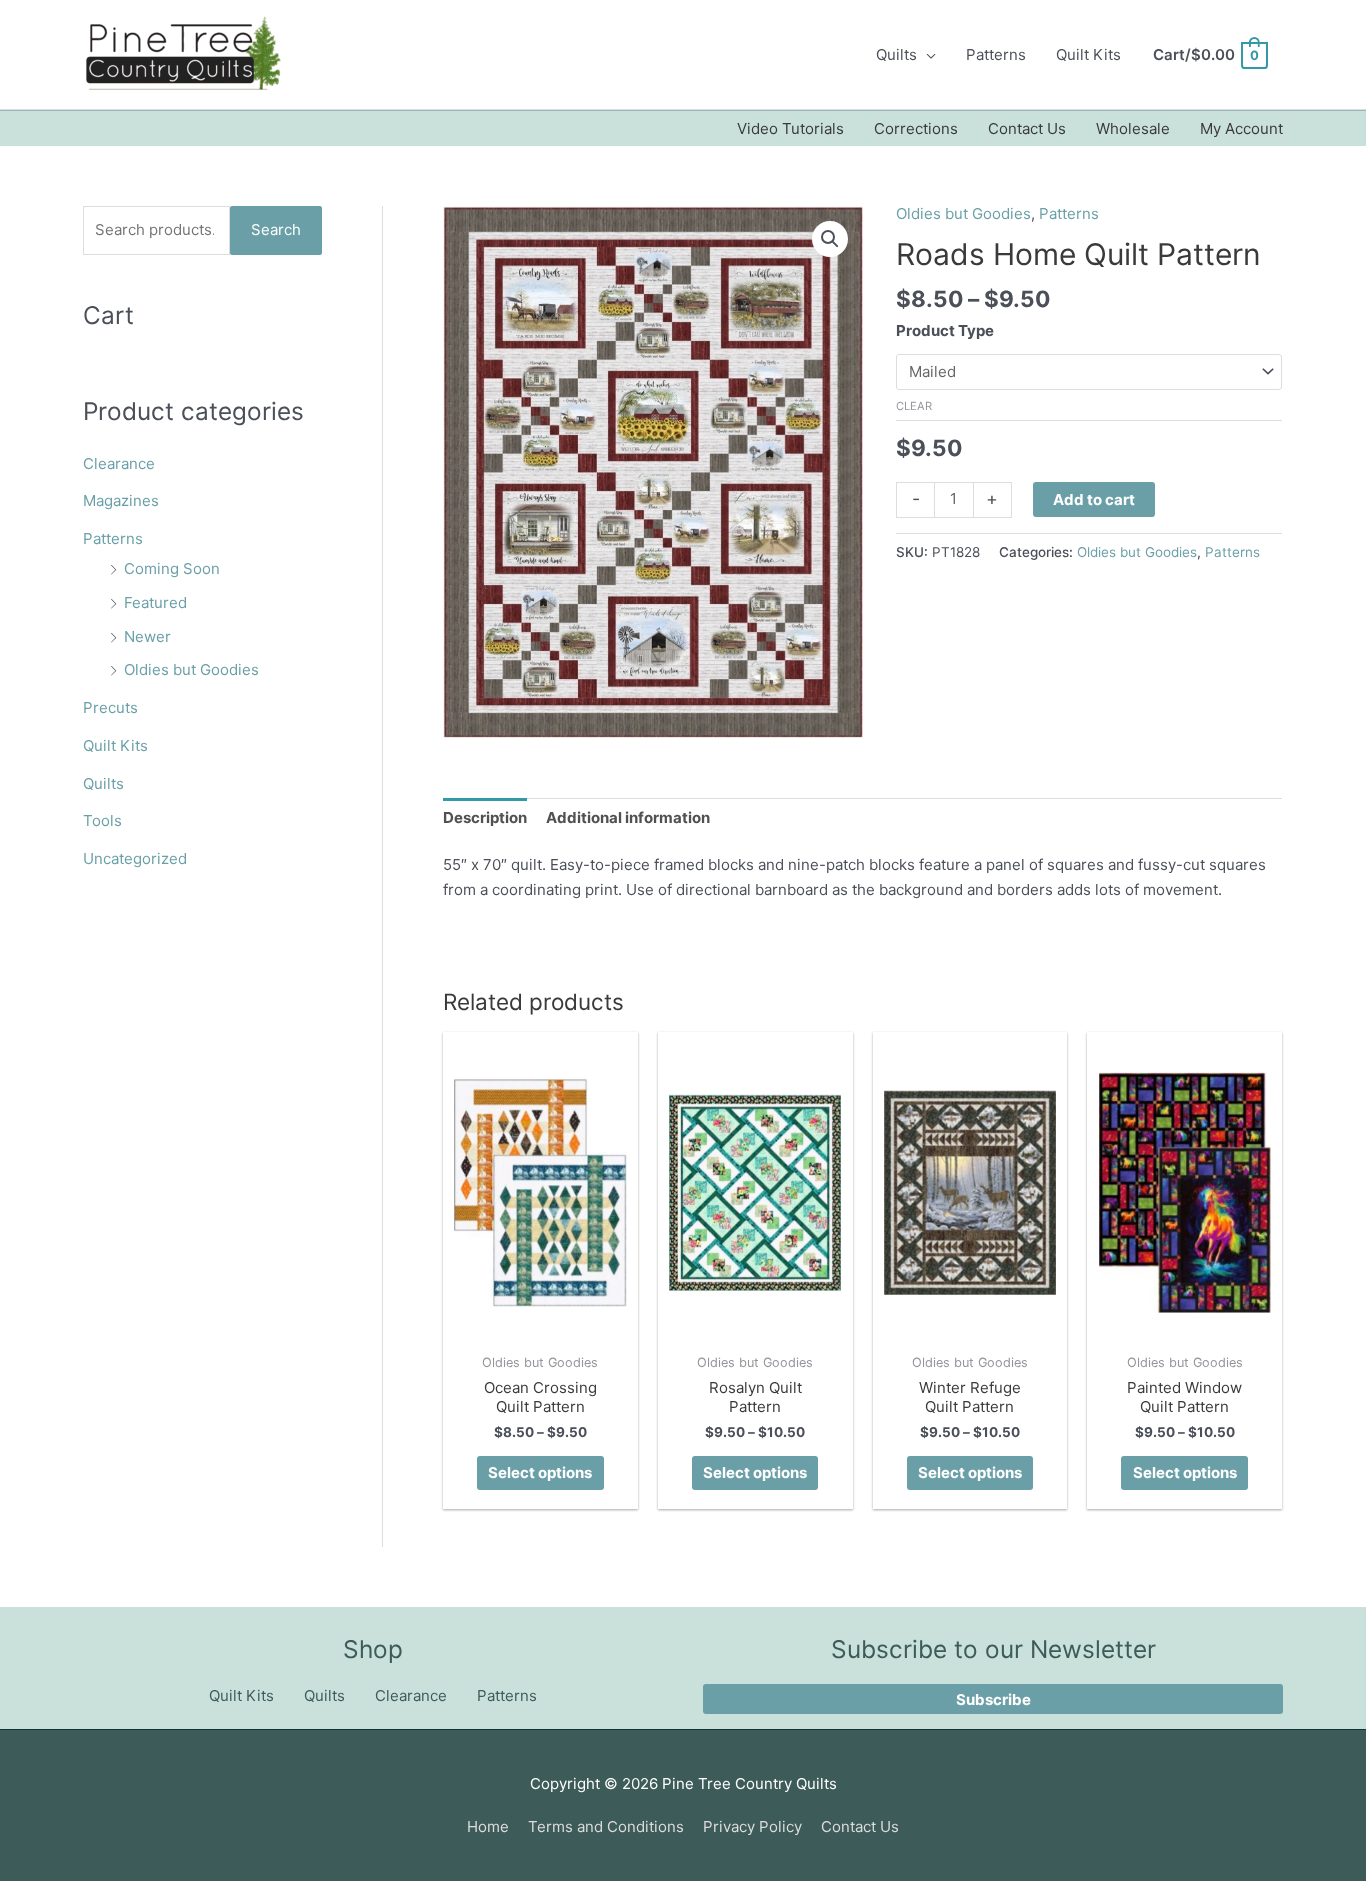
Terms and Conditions (606, 1826)
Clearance (119, 463)
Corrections (916, 128)
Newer (147, 636)
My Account (1241, 128)
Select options (540, 1472)
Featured (155, 602)
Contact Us (1027, 128)
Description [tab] (485, 817)
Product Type (945, 330)
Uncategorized (135, 858)
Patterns (996, 54)
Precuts (110, 707)
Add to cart (1094, 499)
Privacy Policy (752, 1826)
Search (276, 229)
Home (488, 1826)
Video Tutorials (790, 128)
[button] (830, 239)
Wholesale (1133, 128)
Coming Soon (172, 568)
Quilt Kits (1088, 54)
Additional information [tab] (628, 817)
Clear (914, 406)
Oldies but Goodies (191, 669)
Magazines (121, 500)
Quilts (896, 54)
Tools (102, 820)
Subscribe (993, 1699)
